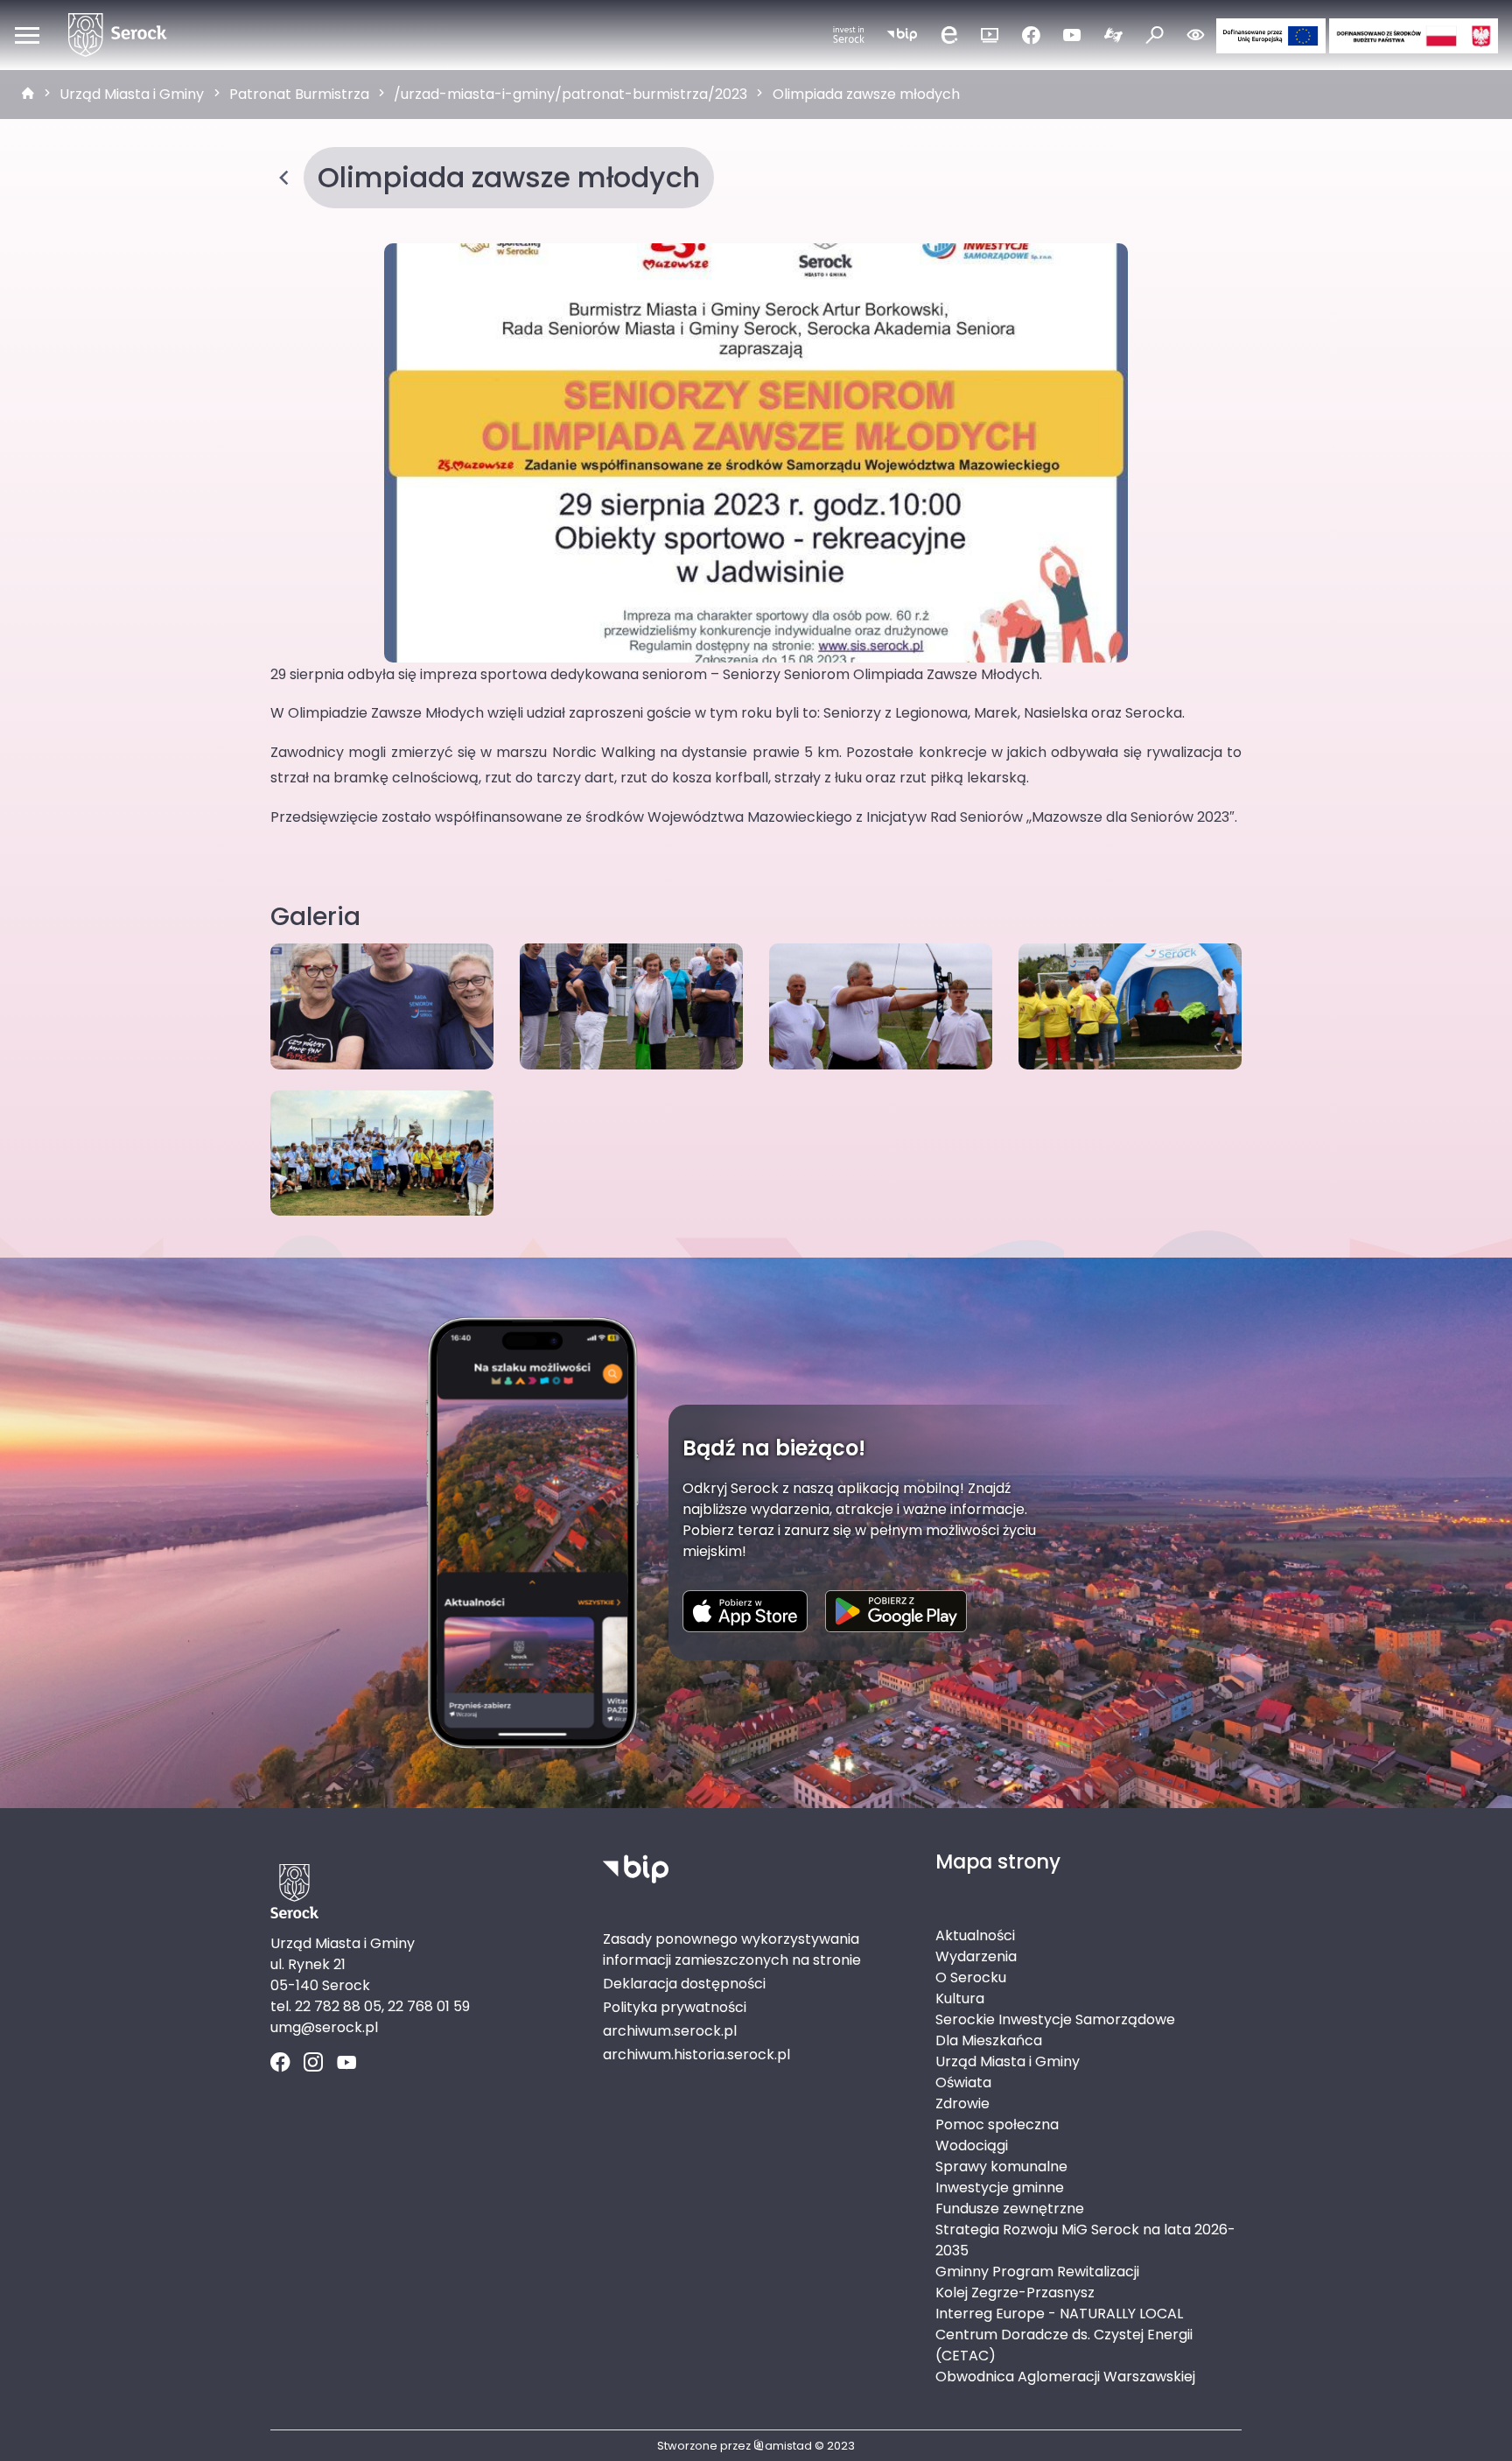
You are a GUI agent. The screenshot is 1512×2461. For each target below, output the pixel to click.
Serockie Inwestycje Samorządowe (1055, 2019)
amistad (788, 2446)
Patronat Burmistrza (299, 94)
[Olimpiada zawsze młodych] (756, 452)
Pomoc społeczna (997, 2124)
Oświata (963, 2082)
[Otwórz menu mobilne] (27, 35)
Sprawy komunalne (1001, 2167)
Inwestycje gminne (1000, 2188)
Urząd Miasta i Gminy (132, 94)
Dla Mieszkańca (989, 2040)
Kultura (960, 1998)
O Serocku (971, 1977)
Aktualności (975, 1935)
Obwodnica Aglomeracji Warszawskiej (1065, 2377)
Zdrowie (962, 2103)
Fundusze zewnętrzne (1010, 2209)
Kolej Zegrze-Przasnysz (1015, 2293)
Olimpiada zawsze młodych (866, 94)
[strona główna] (28, 95)
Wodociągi (972, 2145)
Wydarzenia (976, 1956)
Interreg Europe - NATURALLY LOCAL (1059, 2314)
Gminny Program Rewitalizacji (1037, 2272)
